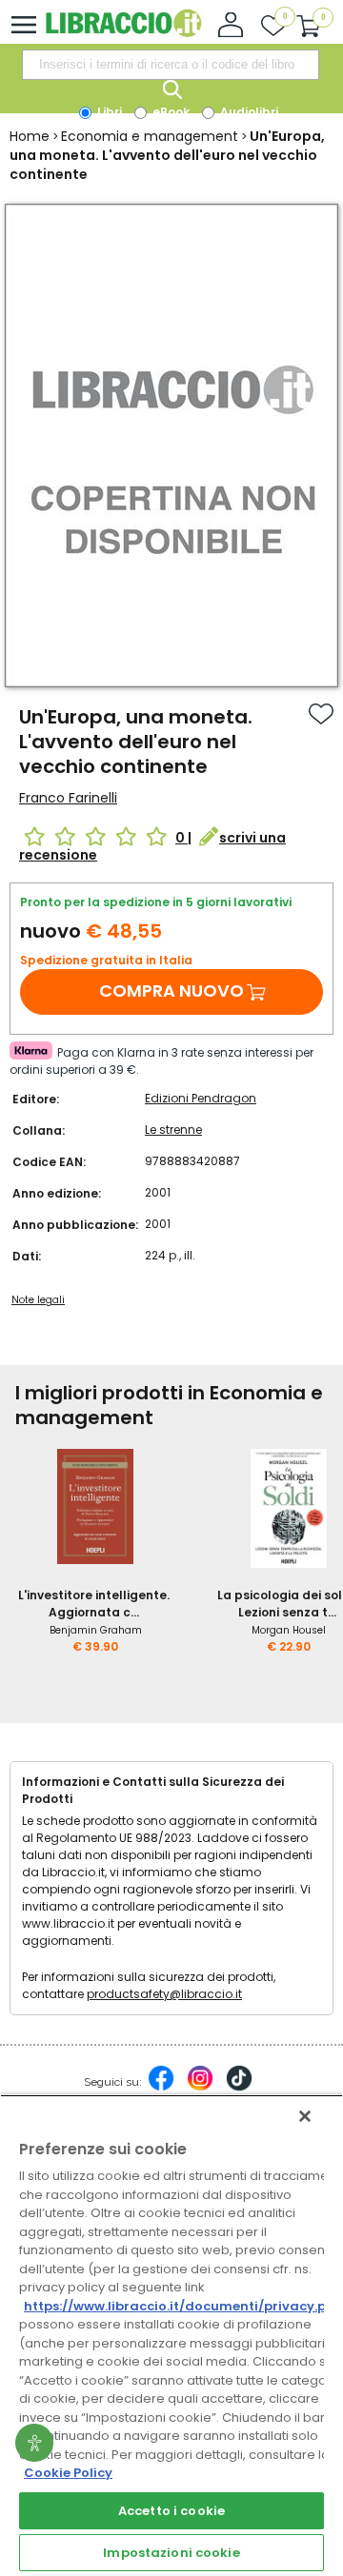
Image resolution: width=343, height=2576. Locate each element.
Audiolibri (248, 112)
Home (30, 136)
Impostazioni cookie (171, 2553)
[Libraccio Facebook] (161, 2088)
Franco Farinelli (68, 798)
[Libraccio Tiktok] (239, 2088)
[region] (171, 2335)
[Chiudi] (305, 2116)
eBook (170, 112)
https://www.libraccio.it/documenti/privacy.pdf (182, 2306)
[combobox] (171, 65)
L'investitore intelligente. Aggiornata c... (94, 1604)
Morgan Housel (289, 1630)
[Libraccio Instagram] (200, 2088)
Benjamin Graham (96, 1630)
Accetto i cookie (171, 2511)
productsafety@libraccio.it (164, 1994)
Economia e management (150, 136)
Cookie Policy (68, 2473)
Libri (108, 112)
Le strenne (173, 1129)
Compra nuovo (171, 991)
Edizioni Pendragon (201, 1098)
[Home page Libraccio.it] (123, 33)
